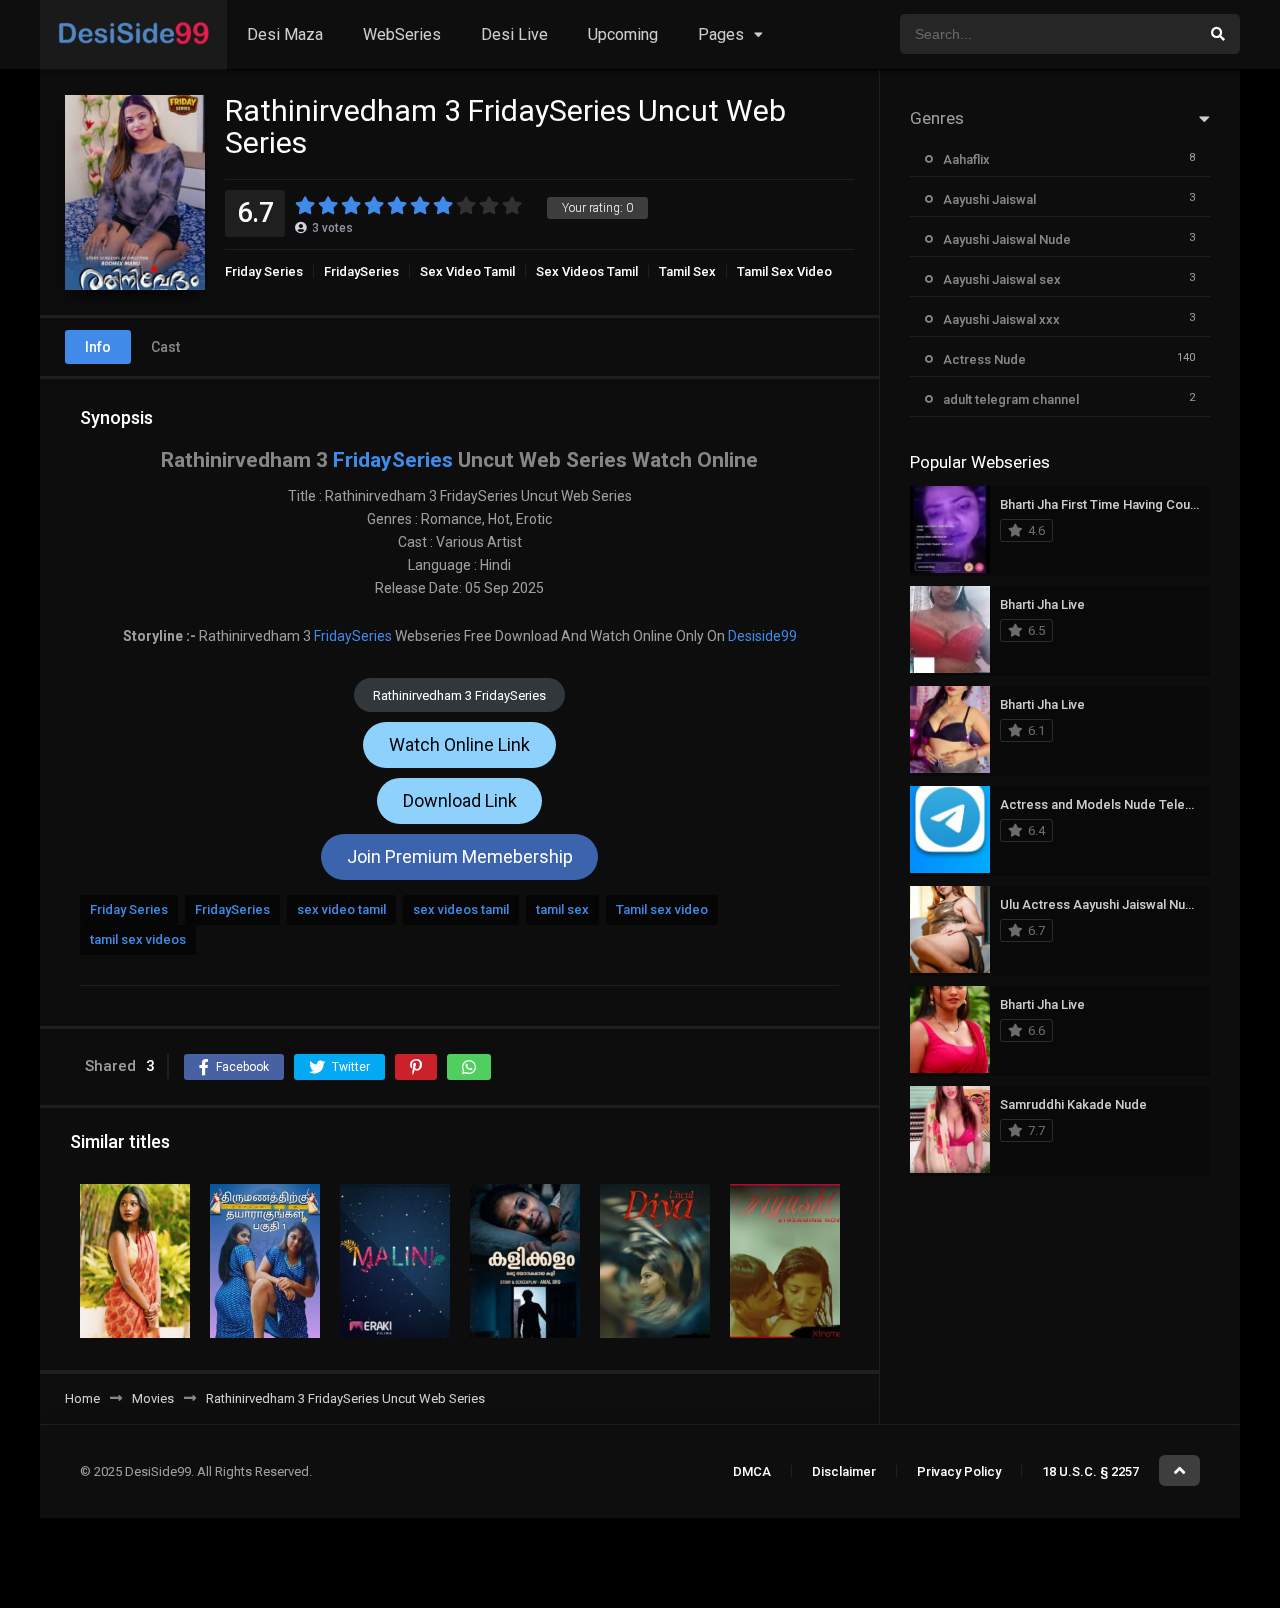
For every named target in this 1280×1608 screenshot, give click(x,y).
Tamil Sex (687, 271)
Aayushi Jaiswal (989, 199)
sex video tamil (341, 909)
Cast (165, 347)
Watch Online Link (459, 744)
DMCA (752, 1471)
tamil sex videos (138, 939)
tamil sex (562, 909)
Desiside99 (762, 636)
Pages (721, 34)
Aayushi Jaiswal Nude (1007, 239)
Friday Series (264, 271)
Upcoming (623, 34)
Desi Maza (285, 34)
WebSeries (402, 34)
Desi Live (514, 34)
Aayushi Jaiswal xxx (1001, 319)
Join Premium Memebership (460, 856)
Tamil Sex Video (784, 271)
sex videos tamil (461, 909)
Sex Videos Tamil (587, 271)
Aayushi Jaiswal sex (1002, 279)
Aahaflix (966, 159)
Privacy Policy (959, 1471)
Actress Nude (984, 359)
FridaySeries (361, 271)
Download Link (460, 800)
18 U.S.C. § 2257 (1090, 1471)
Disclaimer (844, 1471)
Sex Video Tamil (467, 271)
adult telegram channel (1011, 399)
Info (98, 347)
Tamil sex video (662, 909)
